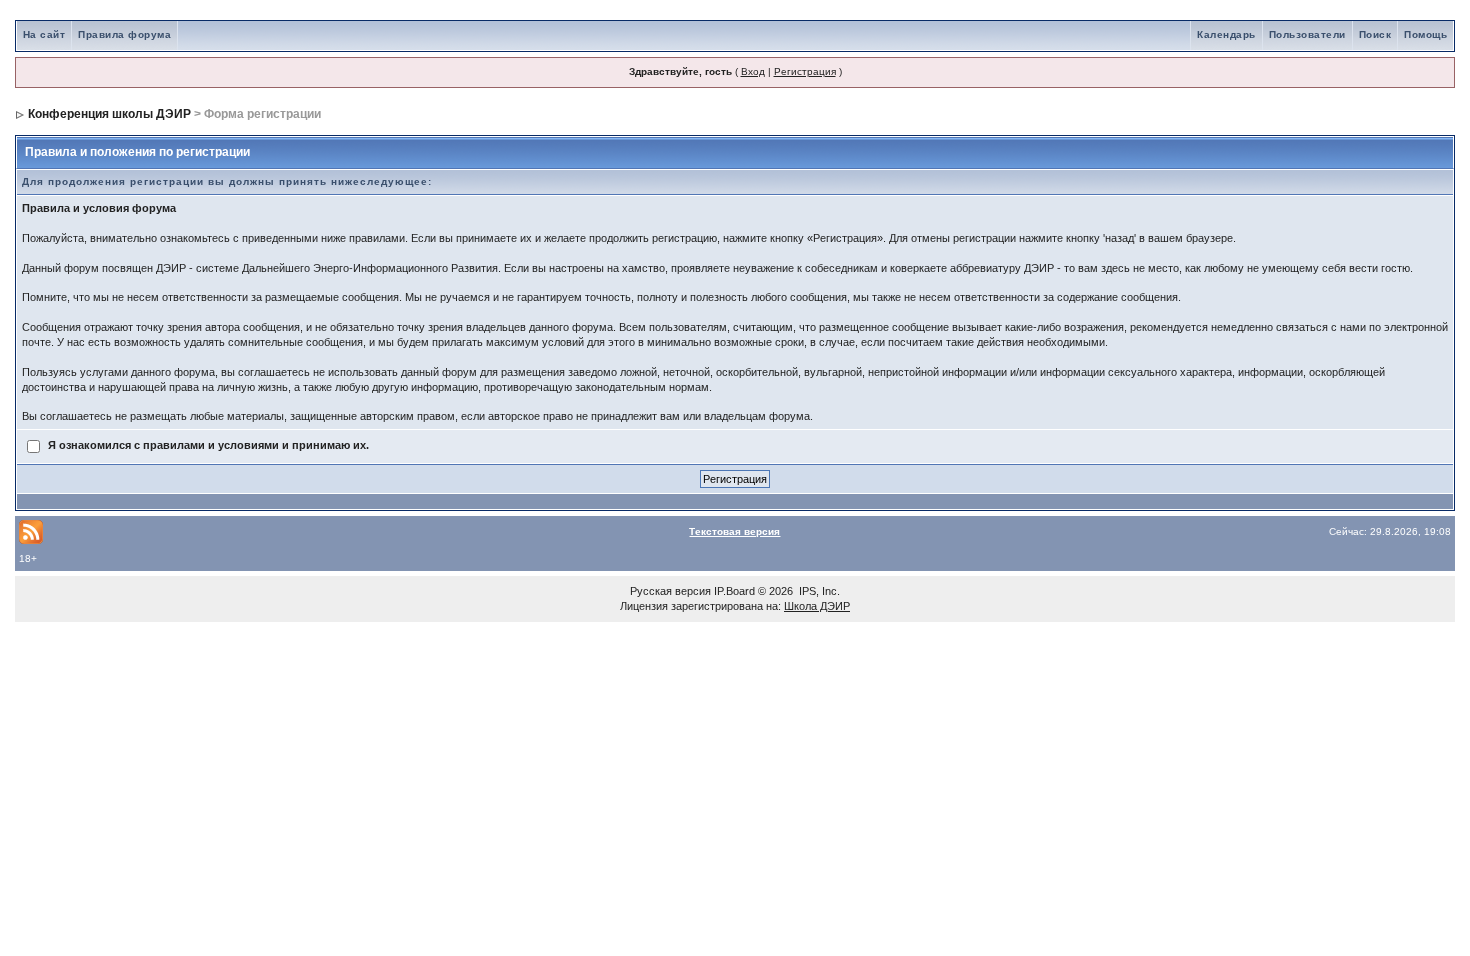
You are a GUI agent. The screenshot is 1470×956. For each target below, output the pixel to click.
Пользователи (1307, 34)
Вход (753, 71)
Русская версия (670, 591)
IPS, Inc (818, 591)
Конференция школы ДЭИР (109, 114)
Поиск (1375, 34)
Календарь (1226, 34)
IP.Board (734, 591)
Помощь (1425, 34)
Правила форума (124, 34)
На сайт (44, 34)
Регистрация (805, 71)
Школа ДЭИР (817, 606)
